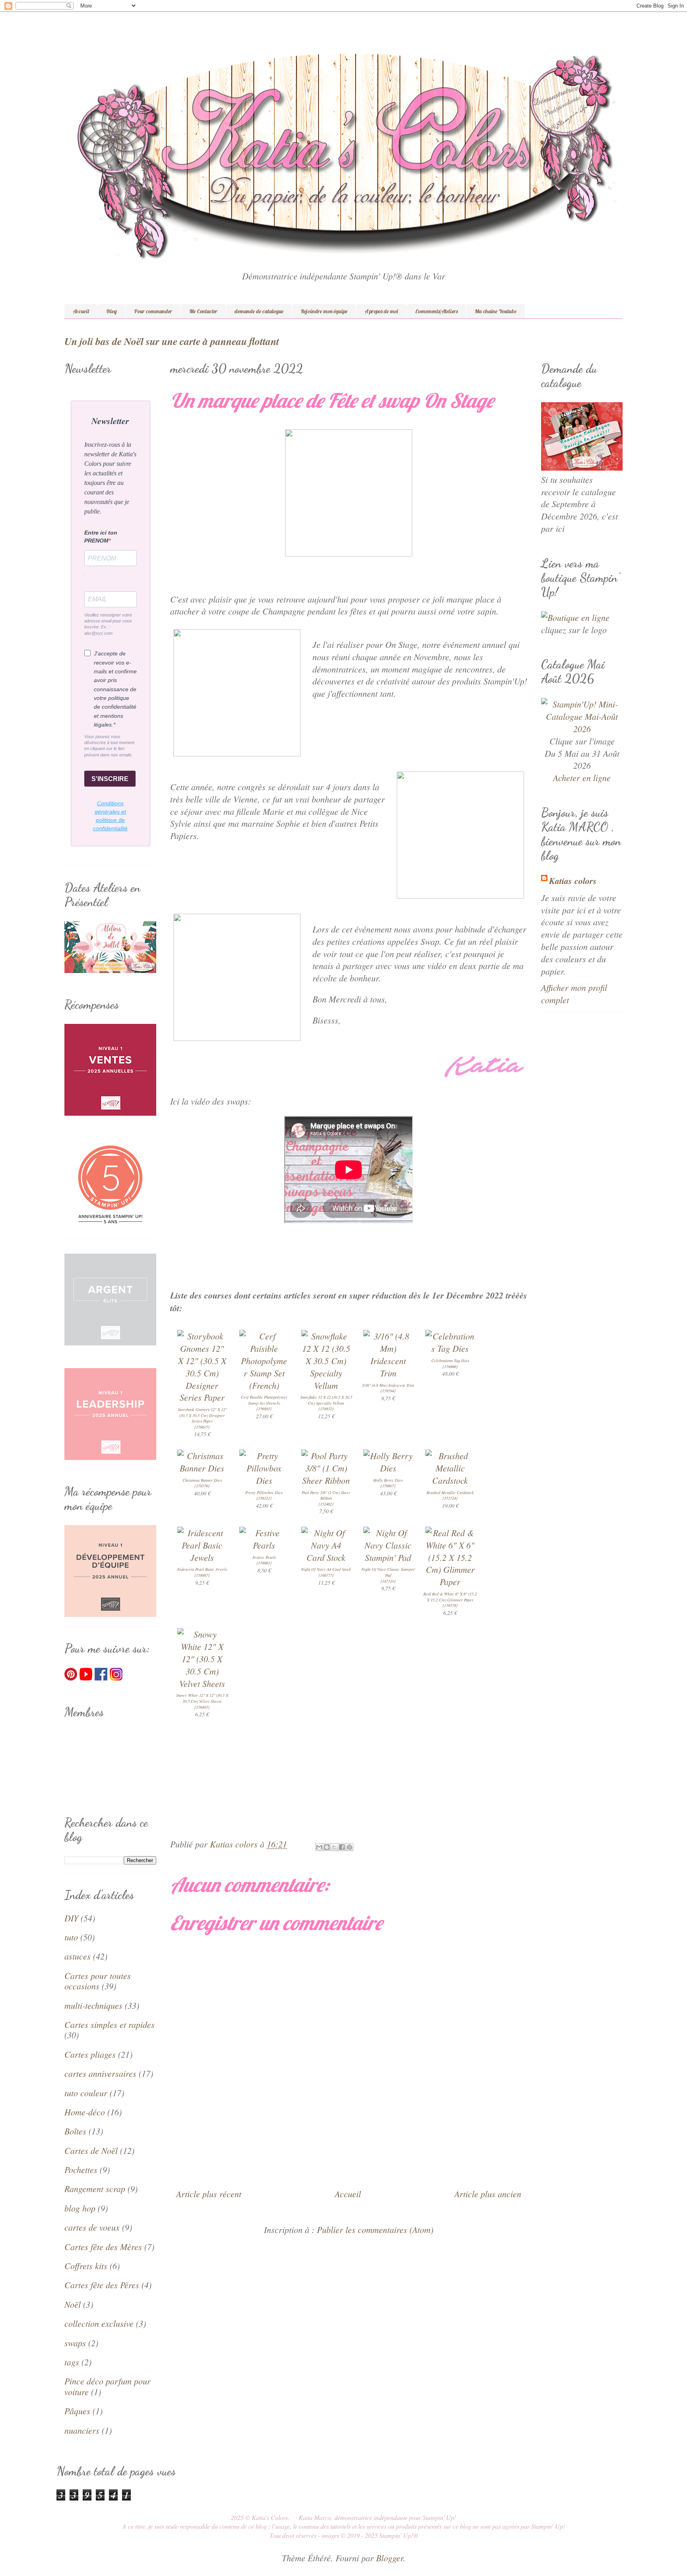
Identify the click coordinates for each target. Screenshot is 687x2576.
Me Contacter (203, 311)
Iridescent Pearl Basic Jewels (202, 1569)
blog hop (80, 2208)
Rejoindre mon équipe (324, 311)
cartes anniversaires (100, 2073)
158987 (202, 1575)
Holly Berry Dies (388, 1480)
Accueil (81, 311)
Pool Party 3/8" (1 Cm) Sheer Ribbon (326, 1495)
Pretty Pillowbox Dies (264, 1492)
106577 (326, 1575)
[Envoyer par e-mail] (319, 1847)
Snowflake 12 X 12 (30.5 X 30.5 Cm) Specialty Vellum (326, 1400)
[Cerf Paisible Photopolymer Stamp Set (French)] (264, 1385)
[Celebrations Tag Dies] (450, 1348)
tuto (71, 1937)
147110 (388, 1581)
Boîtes (75, 2131)
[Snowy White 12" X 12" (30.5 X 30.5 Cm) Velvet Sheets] (202, 1683)
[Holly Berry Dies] (388, 1468)
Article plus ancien (488, 2194)
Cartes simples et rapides (110, 2024)
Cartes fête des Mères (103, 2246)
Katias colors (573, 881)
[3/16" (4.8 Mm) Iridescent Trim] (388, 1373)
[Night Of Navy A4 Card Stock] (326, 1557)
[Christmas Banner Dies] (202, 1468)
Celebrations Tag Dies (450, 1361)
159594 (388, 1391)
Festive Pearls (264, 1557)
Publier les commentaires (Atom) (375, 2229)
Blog (112, 311)
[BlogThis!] (327, 1847)
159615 (202, 1427)
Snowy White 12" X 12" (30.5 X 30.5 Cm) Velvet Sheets (202, 1698)
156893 (264, 1409)
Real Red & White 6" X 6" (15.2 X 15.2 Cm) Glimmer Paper (450, 1597)
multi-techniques (93, 2005)
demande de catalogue (259, 311)
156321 (264, 1498)
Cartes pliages (90, 2054)
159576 (202, 1486)
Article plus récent (209, 2194)
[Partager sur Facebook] (342, 1847)
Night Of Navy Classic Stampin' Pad (388, 1572)
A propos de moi (381, 311)
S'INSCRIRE (110, 779)
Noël (73, 2304)
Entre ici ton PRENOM (101, 537)
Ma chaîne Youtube (496, 311)
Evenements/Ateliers (436, 311)
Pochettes (81, 2169)
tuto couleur (86, 2093)
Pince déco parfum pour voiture (108, 2386)
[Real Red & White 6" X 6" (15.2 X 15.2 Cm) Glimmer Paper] (450, 1582)
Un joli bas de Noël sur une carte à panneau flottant (172, 341)
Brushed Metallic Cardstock (450, 1492)
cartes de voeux (92, 2227)
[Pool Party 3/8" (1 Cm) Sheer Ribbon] (326, 1480)
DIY (71, 1918)
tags (72, 2362)
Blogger (390, 2558)
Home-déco (85, 2112)
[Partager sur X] (334, 1847)
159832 (326, 1409)
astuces (78, 1956)
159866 (450, 1367)
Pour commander (153, 311)
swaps (75, 2343)
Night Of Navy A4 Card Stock (326, 1569)
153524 (450, 1498)
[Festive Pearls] (264, 1545)
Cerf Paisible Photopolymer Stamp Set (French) (264, 1400)
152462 (326, 1504)
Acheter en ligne (582, 777)
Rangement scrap (95, 2188)
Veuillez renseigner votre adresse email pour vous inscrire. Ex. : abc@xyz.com (108, 624)
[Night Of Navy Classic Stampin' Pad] (388, 1557)
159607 (388, 1486)
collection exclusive (99, 2323)
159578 (450, 1605)
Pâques (77, 2411)
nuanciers (82, 2430)
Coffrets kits (86, 2266)
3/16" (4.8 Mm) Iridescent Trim (388, 1385)
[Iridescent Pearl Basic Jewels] (202, 1557)
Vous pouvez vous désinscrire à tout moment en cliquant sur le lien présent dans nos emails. (109, 746)
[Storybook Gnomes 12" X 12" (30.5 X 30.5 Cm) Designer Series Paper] (202, 1397)
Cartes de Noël (91, 2150)
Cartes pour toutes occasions (98, 1981)
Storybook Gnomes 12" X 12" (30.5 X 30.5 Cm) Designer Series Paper (202, 1415)
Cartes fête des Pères (102, 2285)
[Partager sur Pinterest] (349, 1847)
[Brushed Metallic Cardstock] (450, 1480)
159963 (264, 1563)
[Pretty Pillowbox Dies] (264, 1480)
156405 (202, 1707)
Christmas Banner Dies (202, 1480)
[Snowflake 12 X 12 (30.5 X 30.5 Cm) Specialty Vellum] (326, 1385)
